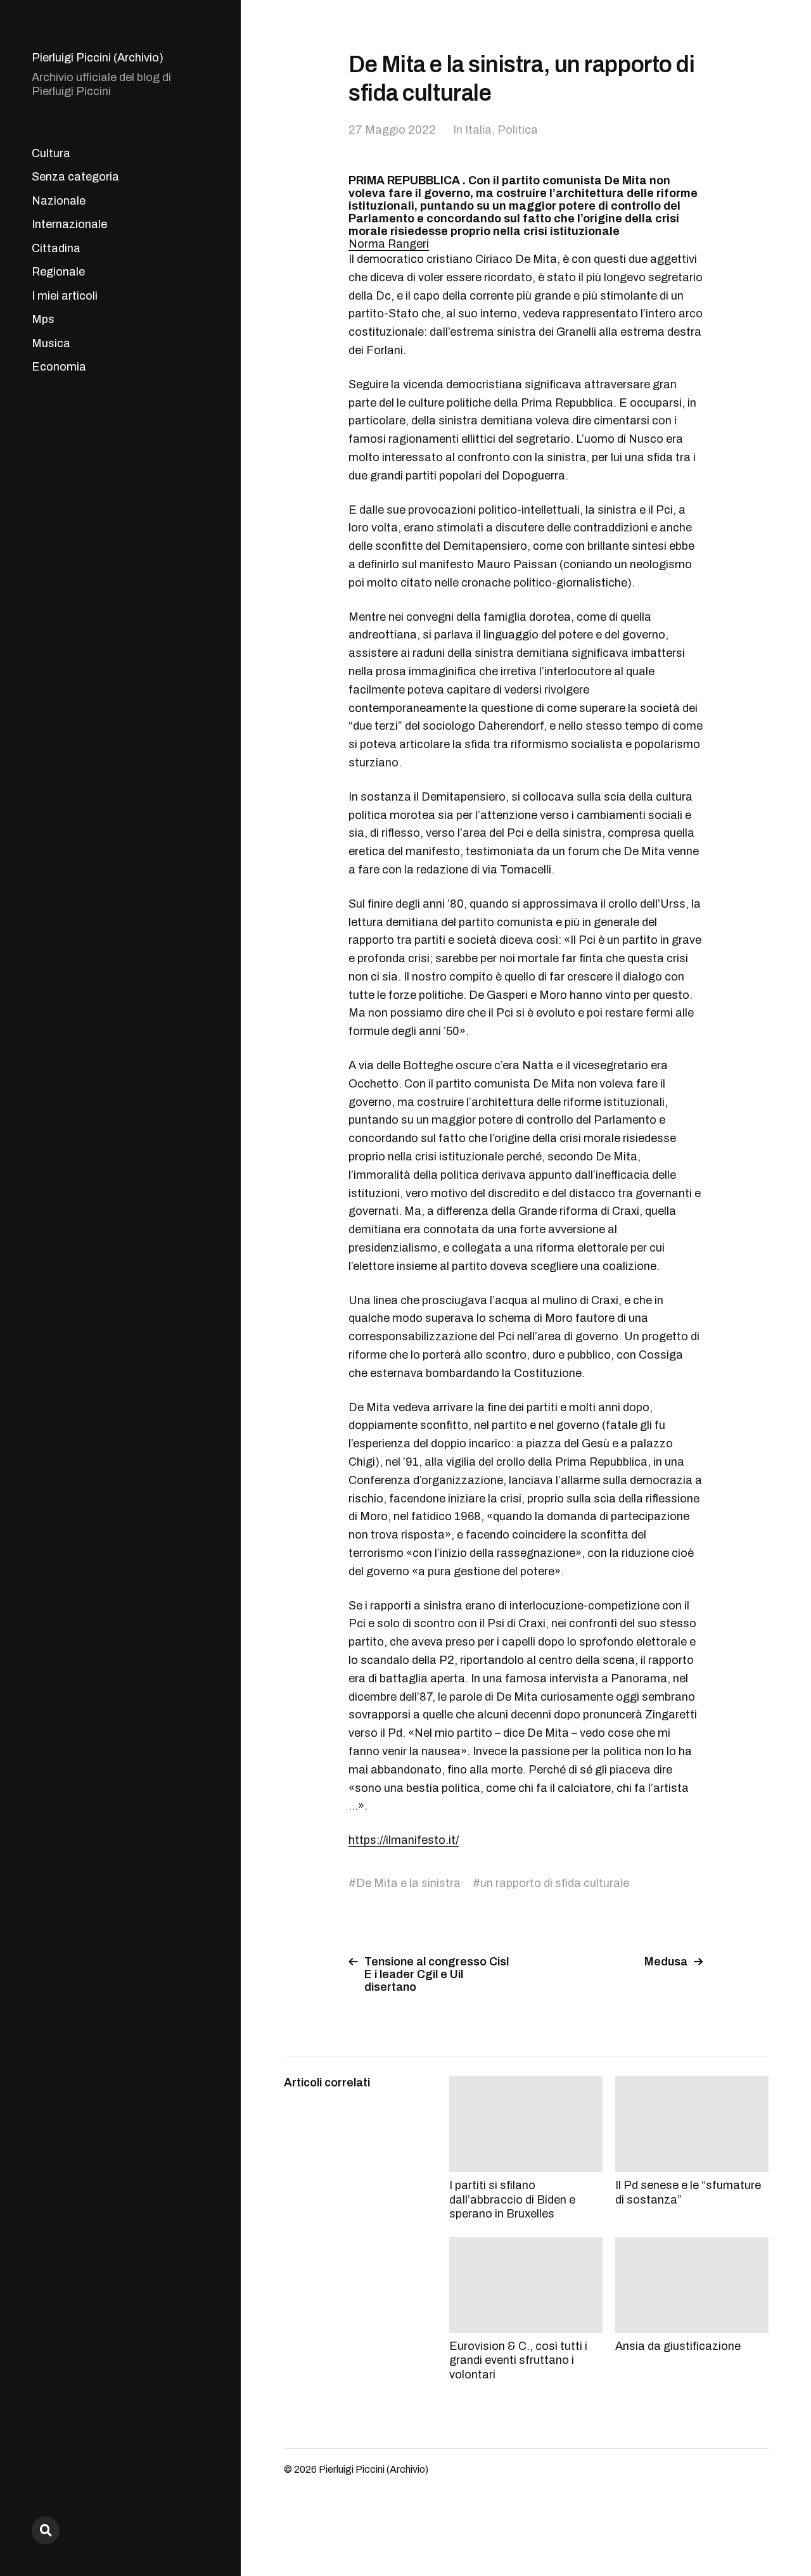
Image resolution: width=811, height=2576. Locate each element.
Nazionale (59, 201)
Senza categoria (75, 177)
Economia (59, 367)
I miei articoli (65, 296)
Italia (478, 130)
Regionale (58, 272)
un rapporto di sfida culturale (555, 1883)
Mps (43, 319)
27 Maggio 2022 (392, 130)
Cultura (51, 153)
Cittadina (56, 248)
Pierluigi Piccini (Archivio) (98, 58)
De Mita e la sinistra (408, 1883)
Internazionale (69, 224)
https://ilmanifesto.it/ (404, 1840)
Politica (518, 130)
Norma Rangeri (389, 244)
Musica (51, 343)
